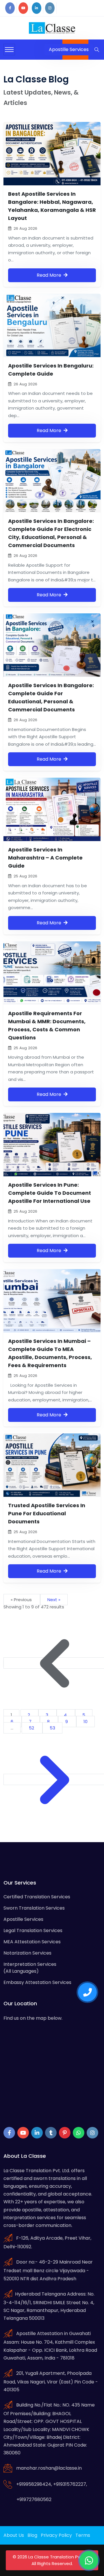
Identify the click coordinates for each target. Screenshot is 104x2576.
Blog (32, 2535)
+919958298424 (34, 2484)
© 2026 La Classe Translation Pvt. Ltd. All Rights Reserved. (52, 2560)
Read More (50, 275)
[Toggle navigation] (9, 50)
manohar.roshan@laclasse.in (49, 2468)
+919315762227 (70, 2484)
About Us (14, 2535)
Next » (54, 1600)
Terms (83, 2535)
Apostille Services (23, 1919)
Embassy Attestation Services (37, 1982)
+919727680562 (34, 2499)
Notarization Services (27, 1953)
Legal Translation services (33, 1930)
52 (32, 1728)
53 (52, 1728)
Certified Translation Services (37, 1897)
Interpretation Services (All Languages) (30, 1968)
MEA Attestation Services (32, 1942)
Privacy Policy (56, 2535)
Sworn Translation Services (34, 1908)
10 (86, 1722)
